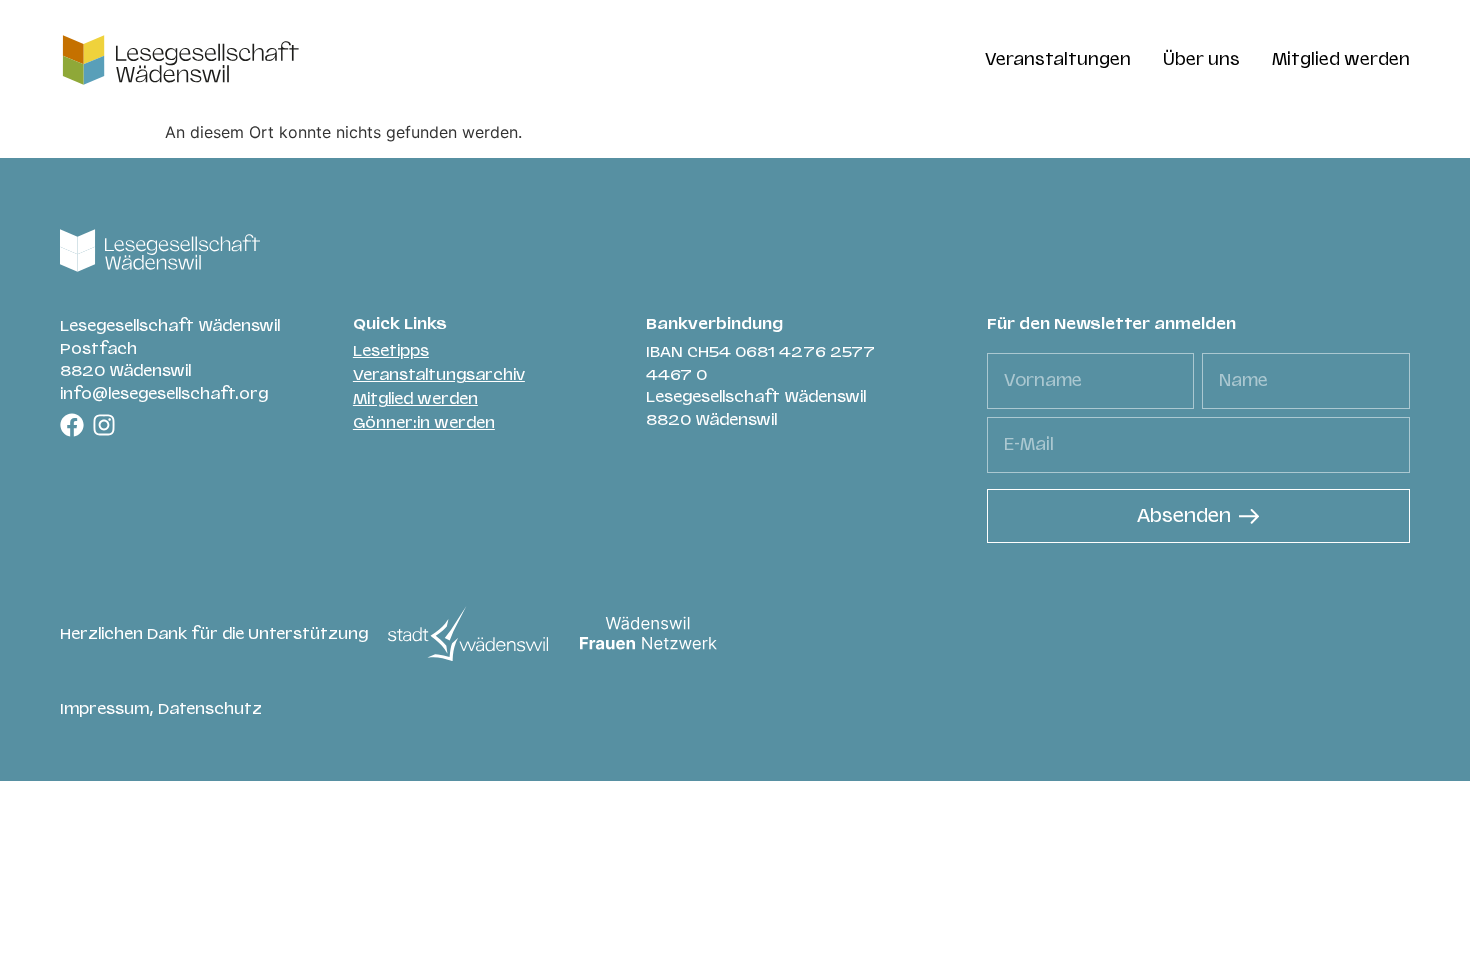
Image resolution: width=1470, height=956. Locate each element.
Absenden (1184, 515)
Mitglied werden (1341, 59)
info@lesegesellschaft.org (164, 394)
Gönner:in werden (424, 423)
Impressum (104, 709)
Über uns (1201, 59)
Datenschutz (210, 709)
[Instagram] (104, 425)
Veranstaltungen (1058, 59)
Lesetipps (391, 351)
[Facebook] (72, 425)
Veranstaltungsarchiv (439, 375)
